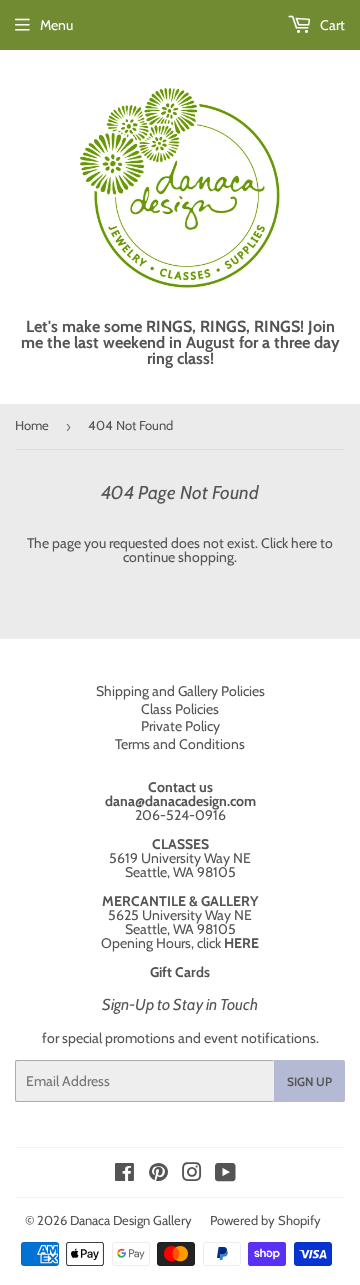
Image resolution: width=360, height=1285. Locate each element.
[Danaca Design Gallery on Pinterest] (158, 1175)
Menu (56, 25)
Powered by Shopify (265, 1220)
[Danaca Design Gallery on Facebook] (124, 1175)
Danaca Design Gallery (131, 1220)
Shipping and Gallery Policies (180, 691)
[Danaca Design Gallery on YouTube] (225, 1175)
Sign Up (309, 1081)
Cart (331, 25)
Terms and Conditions (180, 744)
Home (32, 425)
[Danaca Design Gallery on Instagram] (192, 1175)
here (304, 543)
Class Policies (180, 709)
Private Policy (180, 726)
